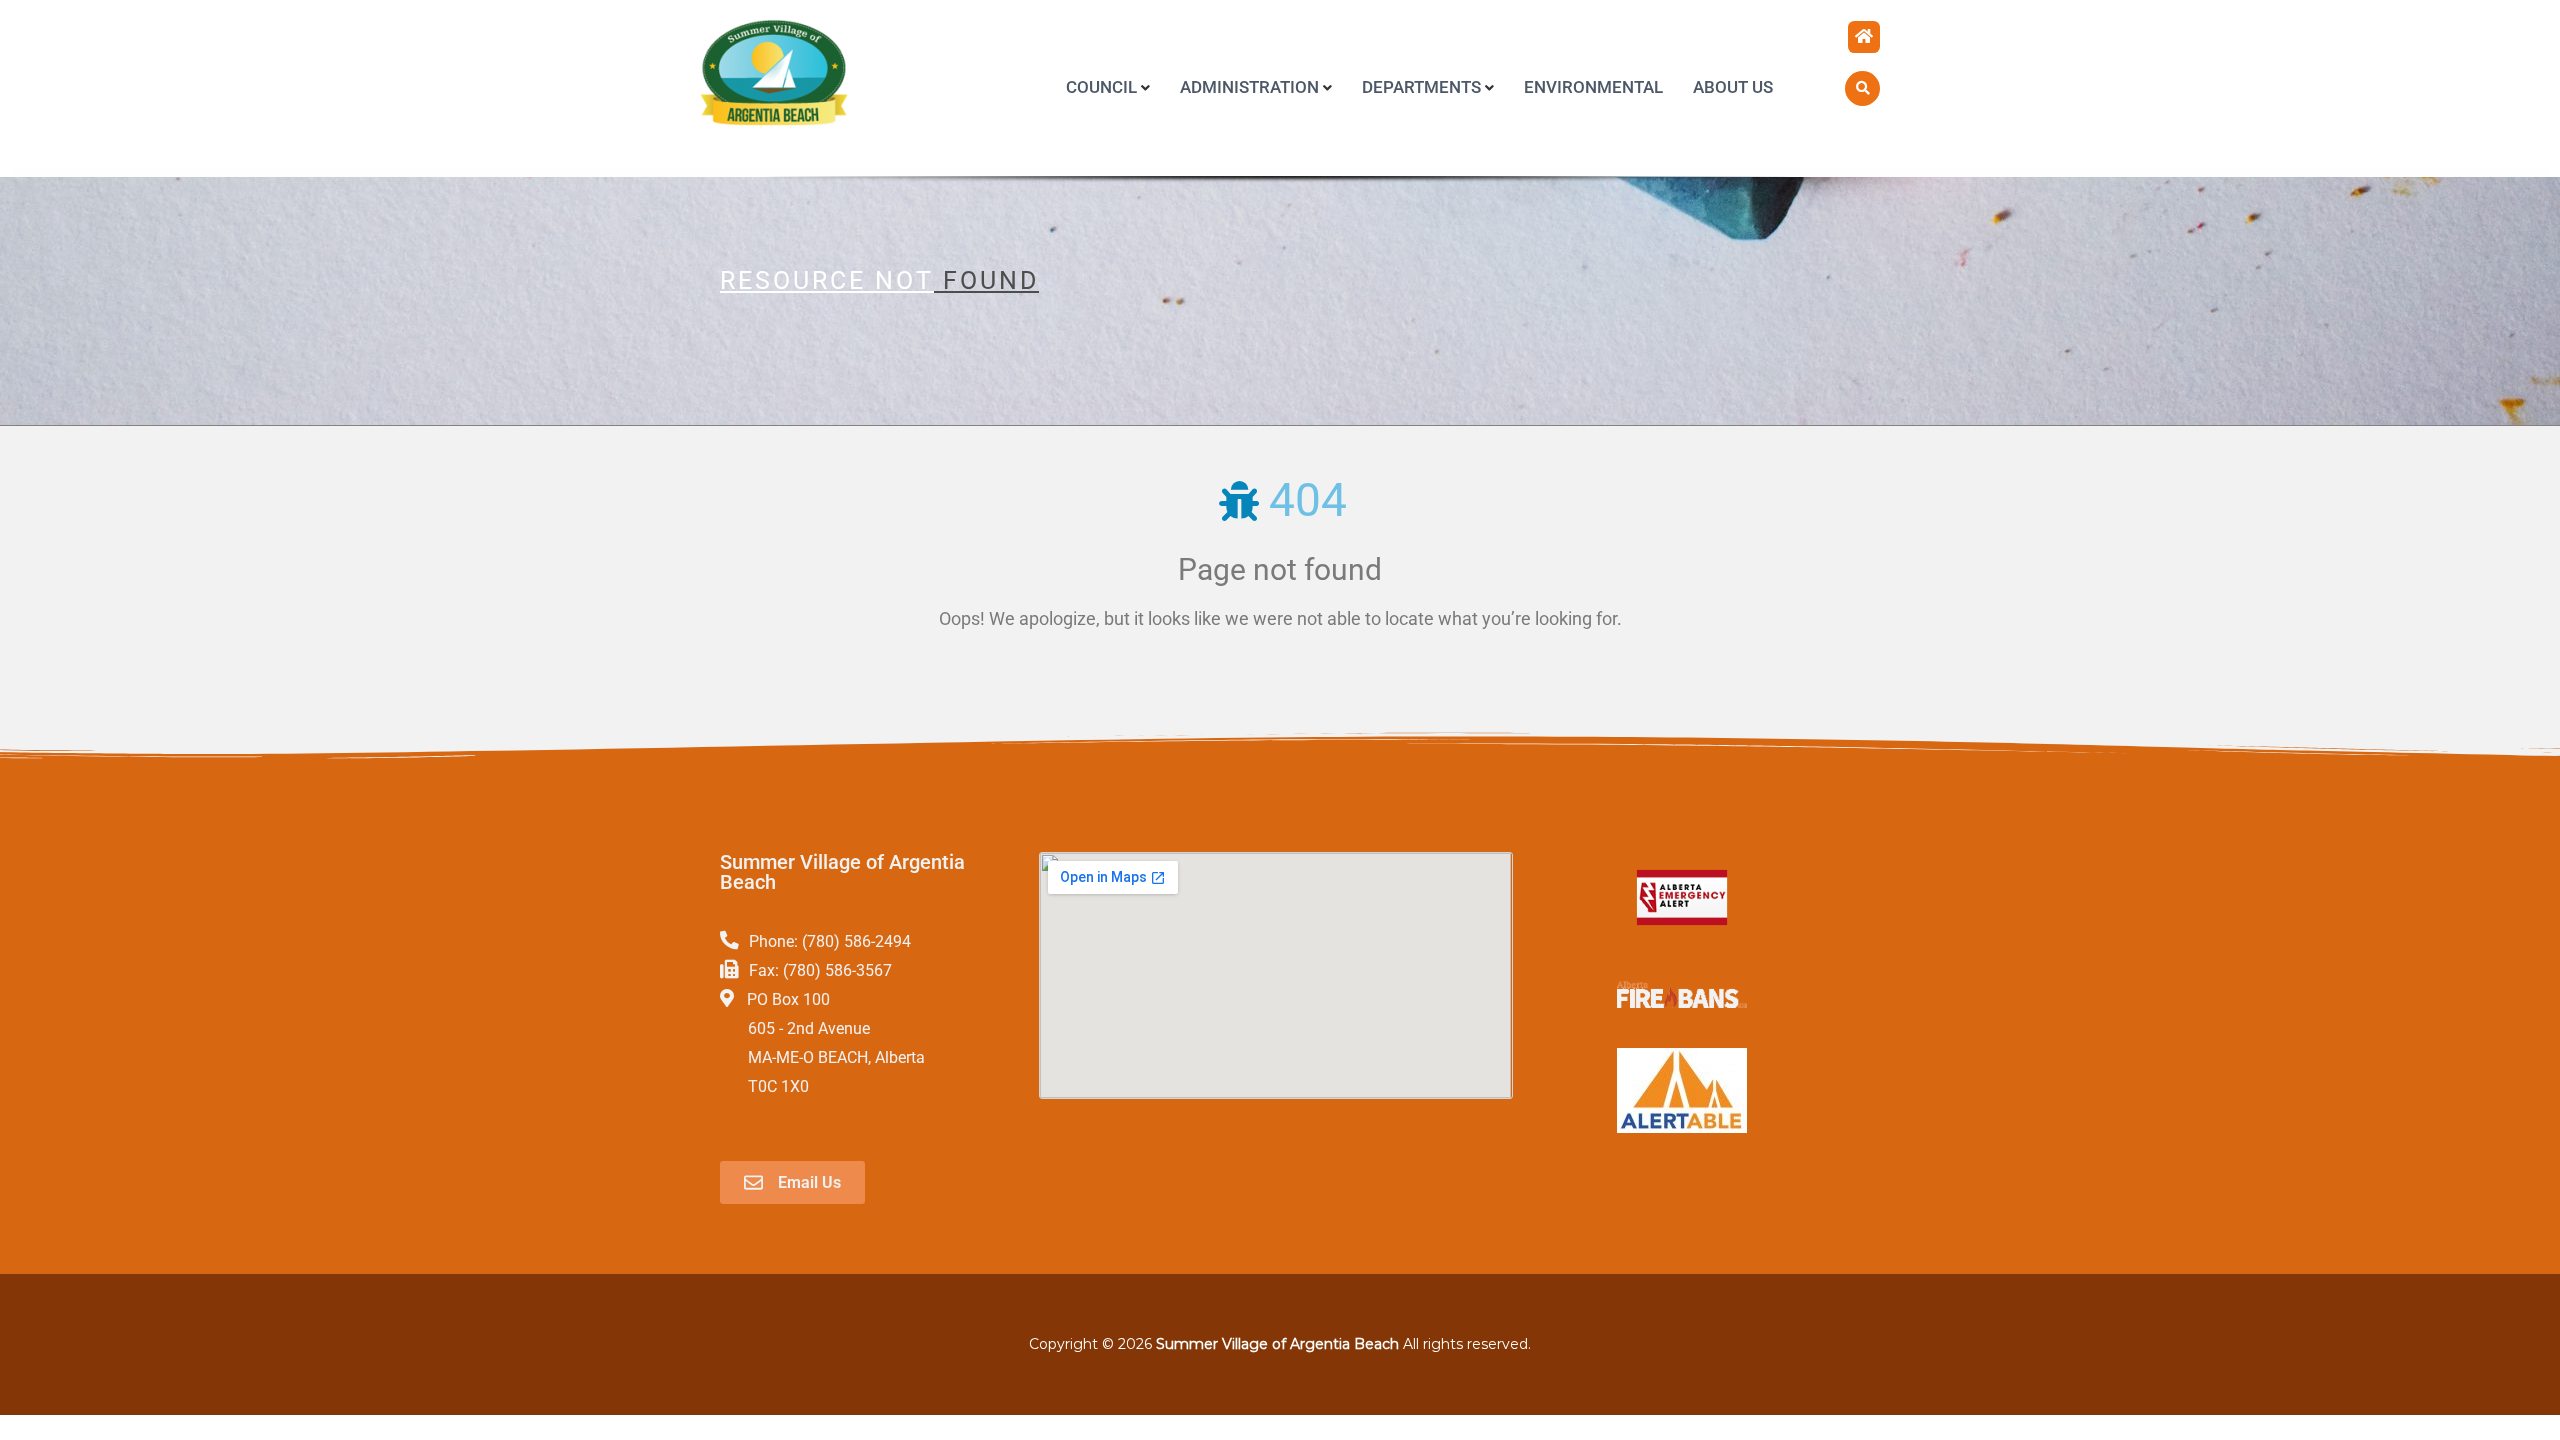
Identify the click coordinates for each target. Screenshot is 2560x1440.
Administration (1249, 87)
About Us (1733, 87)
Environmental (1593, 87)
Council (1101, 87)
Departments (1421, 87)
